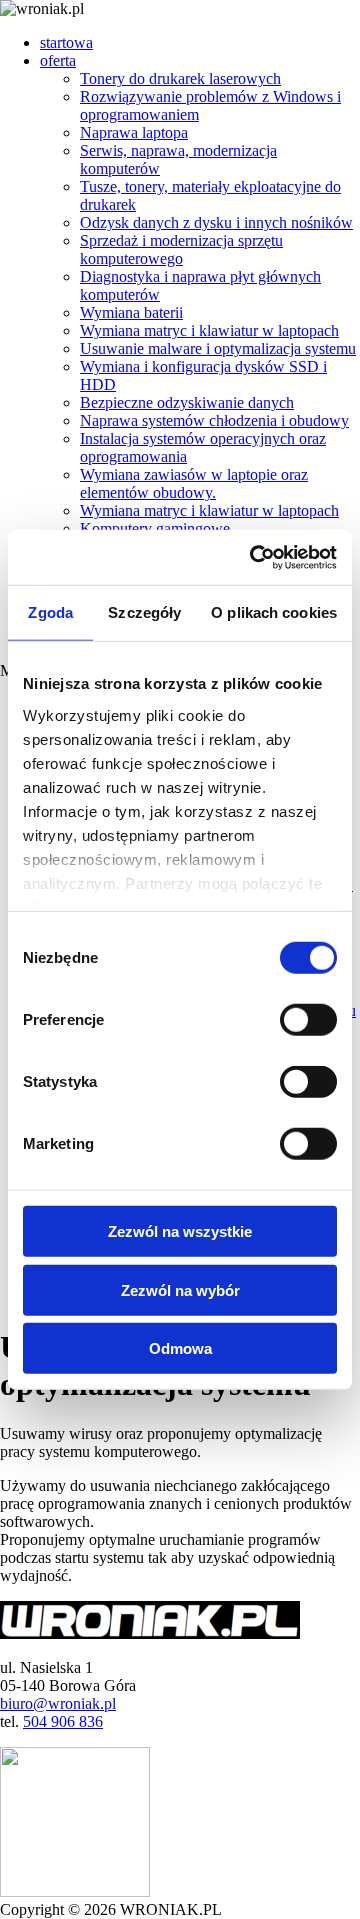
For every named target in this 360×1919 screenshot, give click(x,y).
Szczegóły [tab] (144, 612)
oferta (58, 60)
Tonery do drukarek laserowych (180, 78)
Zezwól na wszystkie (180, 1231)
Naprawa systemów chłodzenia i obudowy (214, 420)
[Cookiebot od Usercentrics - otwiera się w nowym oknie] (254, 557)
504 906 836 (63, 1721)
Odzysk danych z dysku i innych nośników (216, 222)
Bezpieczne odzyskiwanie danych (187, 402)
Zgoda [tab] (50, 612)
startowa (66, 42)
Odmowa (180, 1348)
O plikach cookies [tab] (274, 612)
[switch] (308, 1020)
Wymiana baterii (131, 312)
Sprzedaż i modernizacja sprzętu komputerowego (181, 249)
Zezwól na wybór (180, 1289)
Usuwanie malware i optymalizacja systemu (218, 348)
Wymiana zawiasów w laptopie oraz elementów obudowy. (194, 483)
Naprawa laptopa (134, 132)
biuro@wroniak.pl (58, 1703)
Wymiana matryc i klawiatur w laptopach (209, 330)
